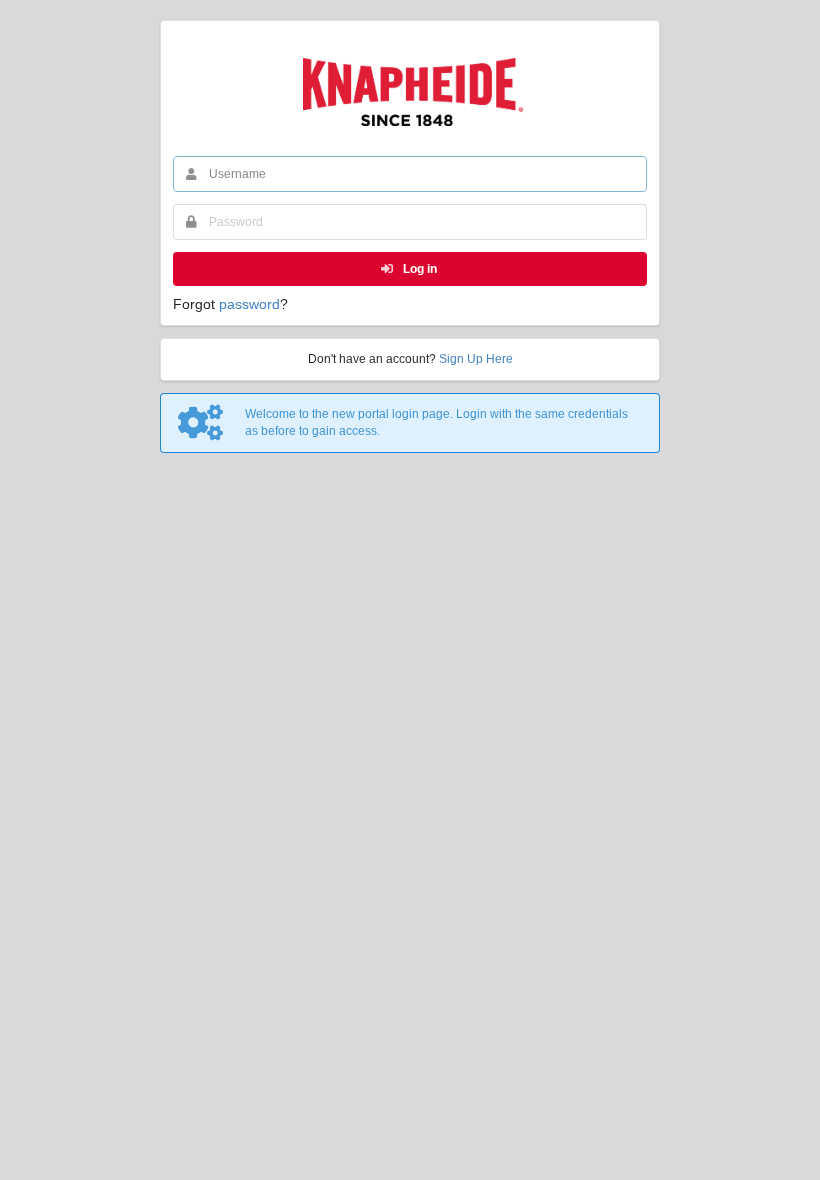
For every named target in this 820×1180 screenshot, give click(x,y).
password (249, 304)
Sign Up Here (476, 359)
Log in (418, 269)
